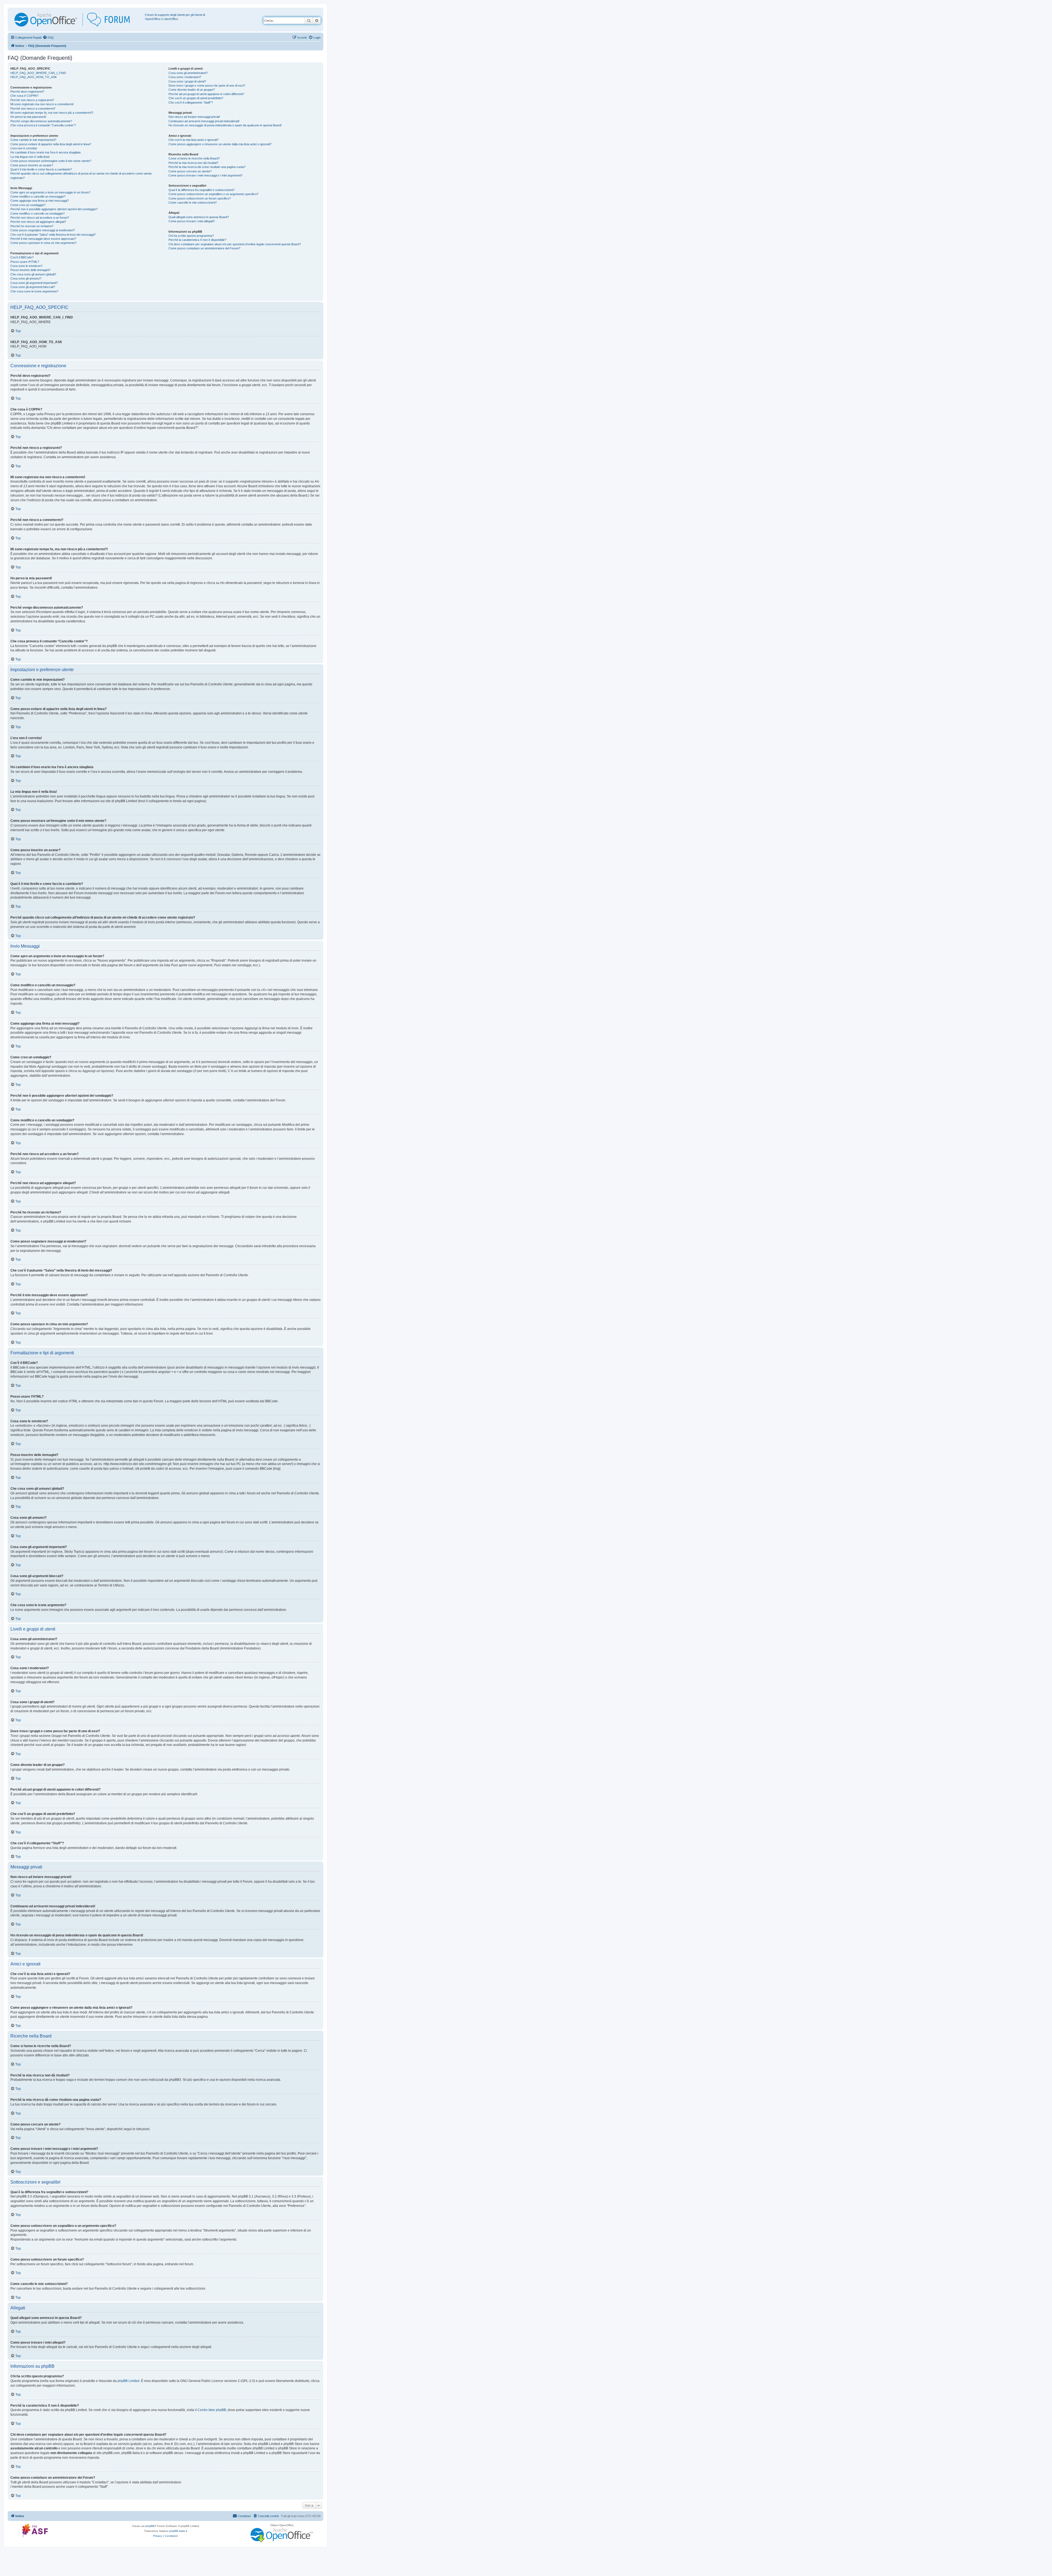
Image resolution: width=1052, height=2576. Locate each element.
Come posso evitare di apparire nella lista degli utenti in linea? (51, 144)
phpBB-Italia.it (178, 2531)
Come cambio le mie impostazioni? (33, 140)
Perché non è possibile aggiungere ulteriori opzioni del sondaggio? (54, 209)
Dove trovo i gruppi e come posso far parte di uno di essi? (207, 86)
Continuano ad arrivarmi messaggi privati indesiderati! (204, 121)
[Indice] (77, 20)
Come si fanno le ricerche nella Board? (194, 158)
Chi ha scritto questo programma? (191, 236)
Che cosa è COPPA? (24, 96)
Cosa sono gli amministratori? (188, 73)
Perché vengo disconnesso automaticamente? (41, 121)
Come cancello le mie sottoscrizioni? (193, 203)
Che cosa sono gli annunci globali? (33, 274)
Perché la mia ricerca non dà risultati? (193, 163)
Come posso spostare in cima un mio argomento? (43, 243)
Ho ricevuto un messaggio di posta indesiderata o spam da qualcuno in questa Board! (225, 125)
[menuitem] (48, 38)
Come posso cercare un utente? (190, 171)
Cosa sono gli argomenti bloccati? (33, 287)
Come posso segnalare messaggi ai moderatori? (43, 230)
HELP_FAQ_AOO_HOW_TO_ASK (34, 77)
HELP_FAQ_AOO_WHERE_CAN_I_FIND (38, 73)
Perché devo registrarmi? (27, 92)
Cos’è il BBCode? (22, 257)
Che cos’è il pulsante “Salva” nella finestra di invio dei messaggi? (53, 235)
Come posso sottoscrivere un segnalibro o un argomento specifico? (213, 194)
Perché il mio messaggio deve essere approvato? (43, 239)
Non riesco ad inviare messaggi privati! (194, 117)
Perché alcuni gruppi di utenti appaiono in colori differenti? (206, 94)
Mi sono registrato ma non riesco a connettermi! (42, 104)
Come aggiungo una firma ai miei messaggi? (40, 201)
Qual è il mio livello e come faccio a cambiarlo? (41, 169)
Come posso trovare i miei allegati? (192, 221)
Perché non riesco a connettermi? (33, 109)
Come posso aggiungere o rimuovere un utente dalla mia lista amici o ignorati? (220, 144)
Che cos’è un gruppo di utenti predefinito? (196, 98)
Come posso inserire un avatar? (32, 165)
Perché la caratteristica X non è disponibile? (197, 240)
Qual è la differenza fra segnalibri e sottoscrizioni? (201, 190)
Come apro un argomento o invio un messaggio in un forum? (50, 192)
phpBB (150, 2526)
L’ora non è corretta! (24, 148)
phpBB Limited (128, 2381)
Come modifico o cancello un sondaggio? (38, 213)
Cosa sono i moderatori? (185, 77)
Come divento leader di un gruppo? (192, 90)
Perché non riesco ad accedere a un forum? (40, 218)
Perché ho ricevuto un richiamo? (32, 226)
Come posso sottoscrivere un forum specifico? (200, 198)
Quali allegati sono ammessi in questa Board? (199, 217)
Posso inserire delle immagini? (30, 270)
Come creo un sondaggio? (28, 205)
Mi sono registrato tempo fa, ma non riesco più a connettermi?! (52, 113)
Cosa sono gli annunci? (26, 278)
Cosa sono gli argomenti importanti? (34, 283)
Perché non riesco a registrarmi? (32, 100)
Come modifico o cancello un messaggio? (38, 196)
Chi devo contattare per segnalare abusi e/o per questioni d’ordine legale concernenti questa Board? (235, 244)
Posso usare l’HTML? (25, 262)
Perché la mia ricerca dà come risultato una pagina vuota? (207, 167)
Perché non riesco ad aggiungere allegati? (38, 222)
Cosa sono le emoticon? (26, 266)
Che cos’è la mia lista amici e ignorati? (194, 140)
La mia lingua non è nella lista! (30, 157)
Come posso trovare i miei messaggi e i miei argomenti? (205, 175)
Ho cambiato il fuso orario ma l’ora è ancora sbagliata (45, 152)
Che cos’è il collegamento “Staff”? (191, 102)
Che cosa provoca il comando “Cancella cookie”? (43, 125)
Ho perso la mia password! (28, 117)
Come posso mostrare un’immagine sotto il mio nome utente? (51, 161)
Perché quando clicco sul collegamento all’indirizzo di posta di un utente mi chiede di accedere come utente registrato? (81, 176)
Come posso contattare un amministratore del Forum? (204, 248)
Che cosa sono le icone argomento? (34, 291)
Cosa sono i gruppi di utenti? (187, 81)
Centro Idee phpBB (212, 2410)
